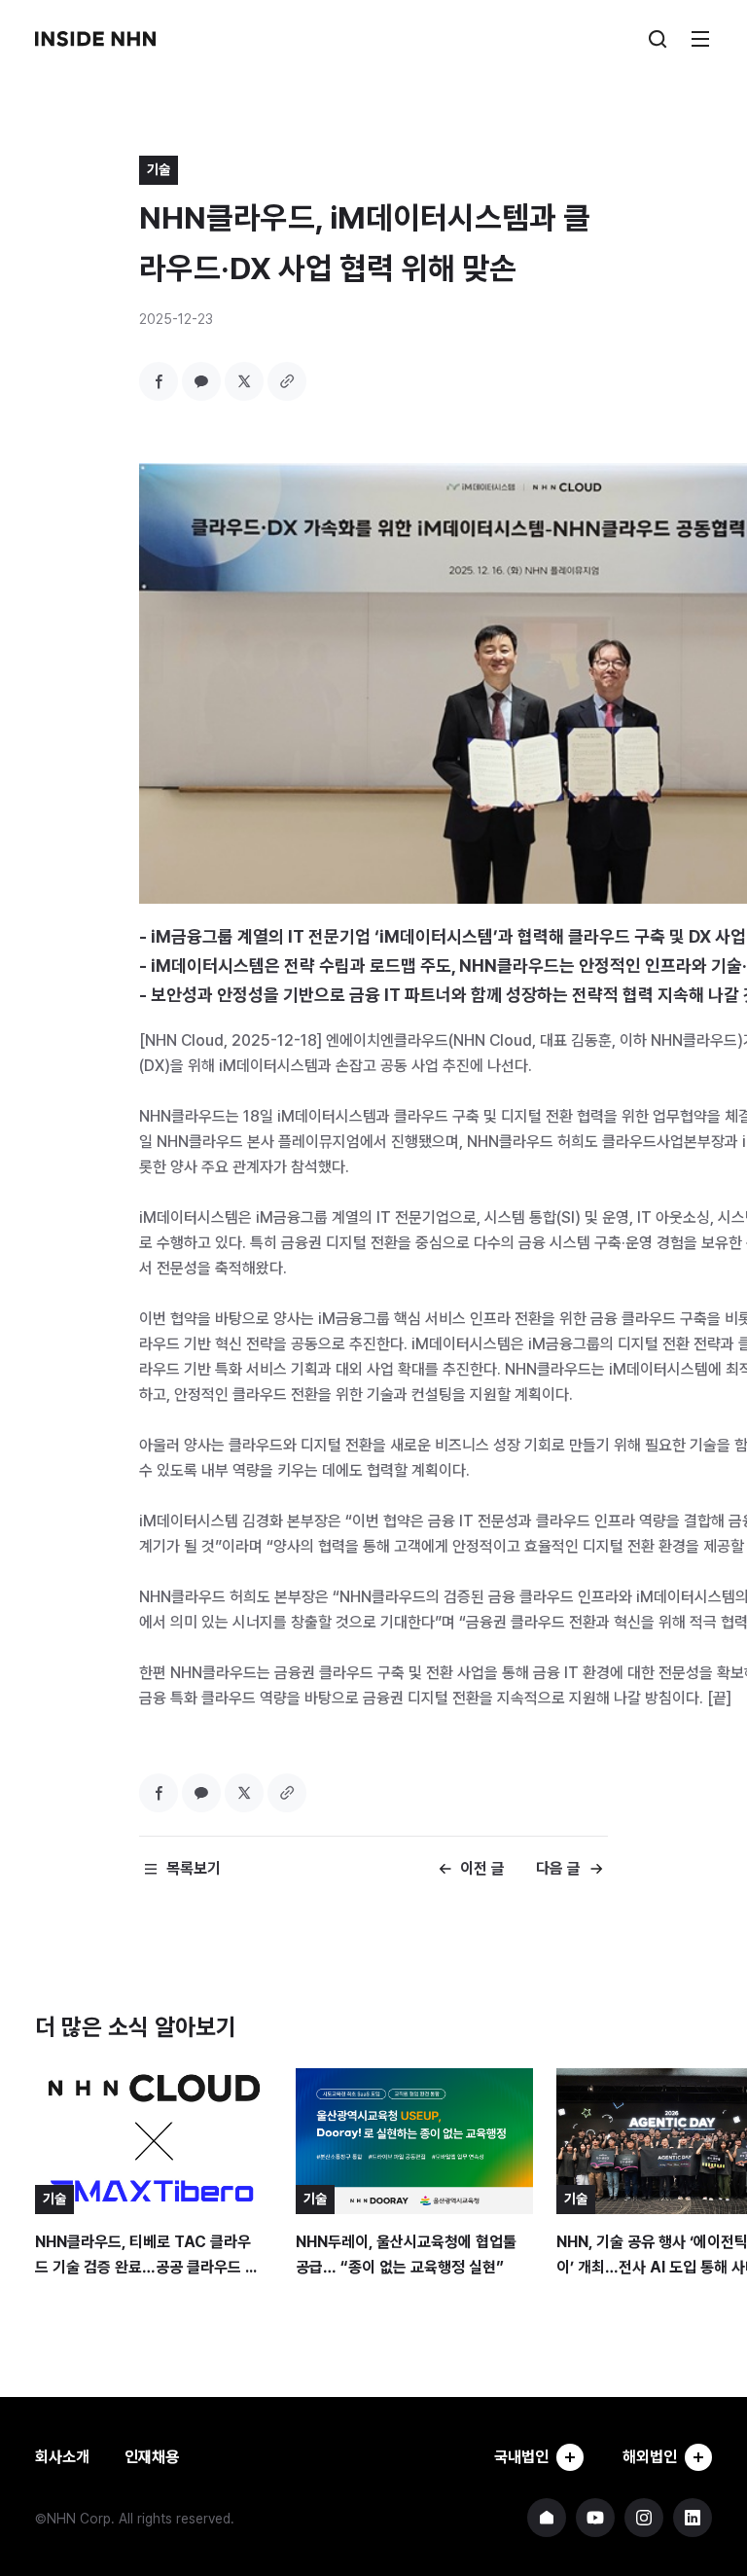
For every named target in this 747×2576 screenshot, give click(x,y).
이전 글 (482, 1868)
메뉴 (700, 39)
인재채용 (152, 2457)
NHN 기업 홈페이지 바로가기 (547, 2518)
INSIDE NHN (95, 39)
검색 (658, 39)
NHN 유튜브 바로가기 (595, 2518)
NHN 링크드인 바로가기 (693, 2518)
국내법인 (521, 2457)
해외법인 (650, 2457)
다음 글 (558, 1868)
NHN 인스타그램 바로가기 (644, 2518)
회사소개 (62, 2457)
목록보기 (194, 1868)
